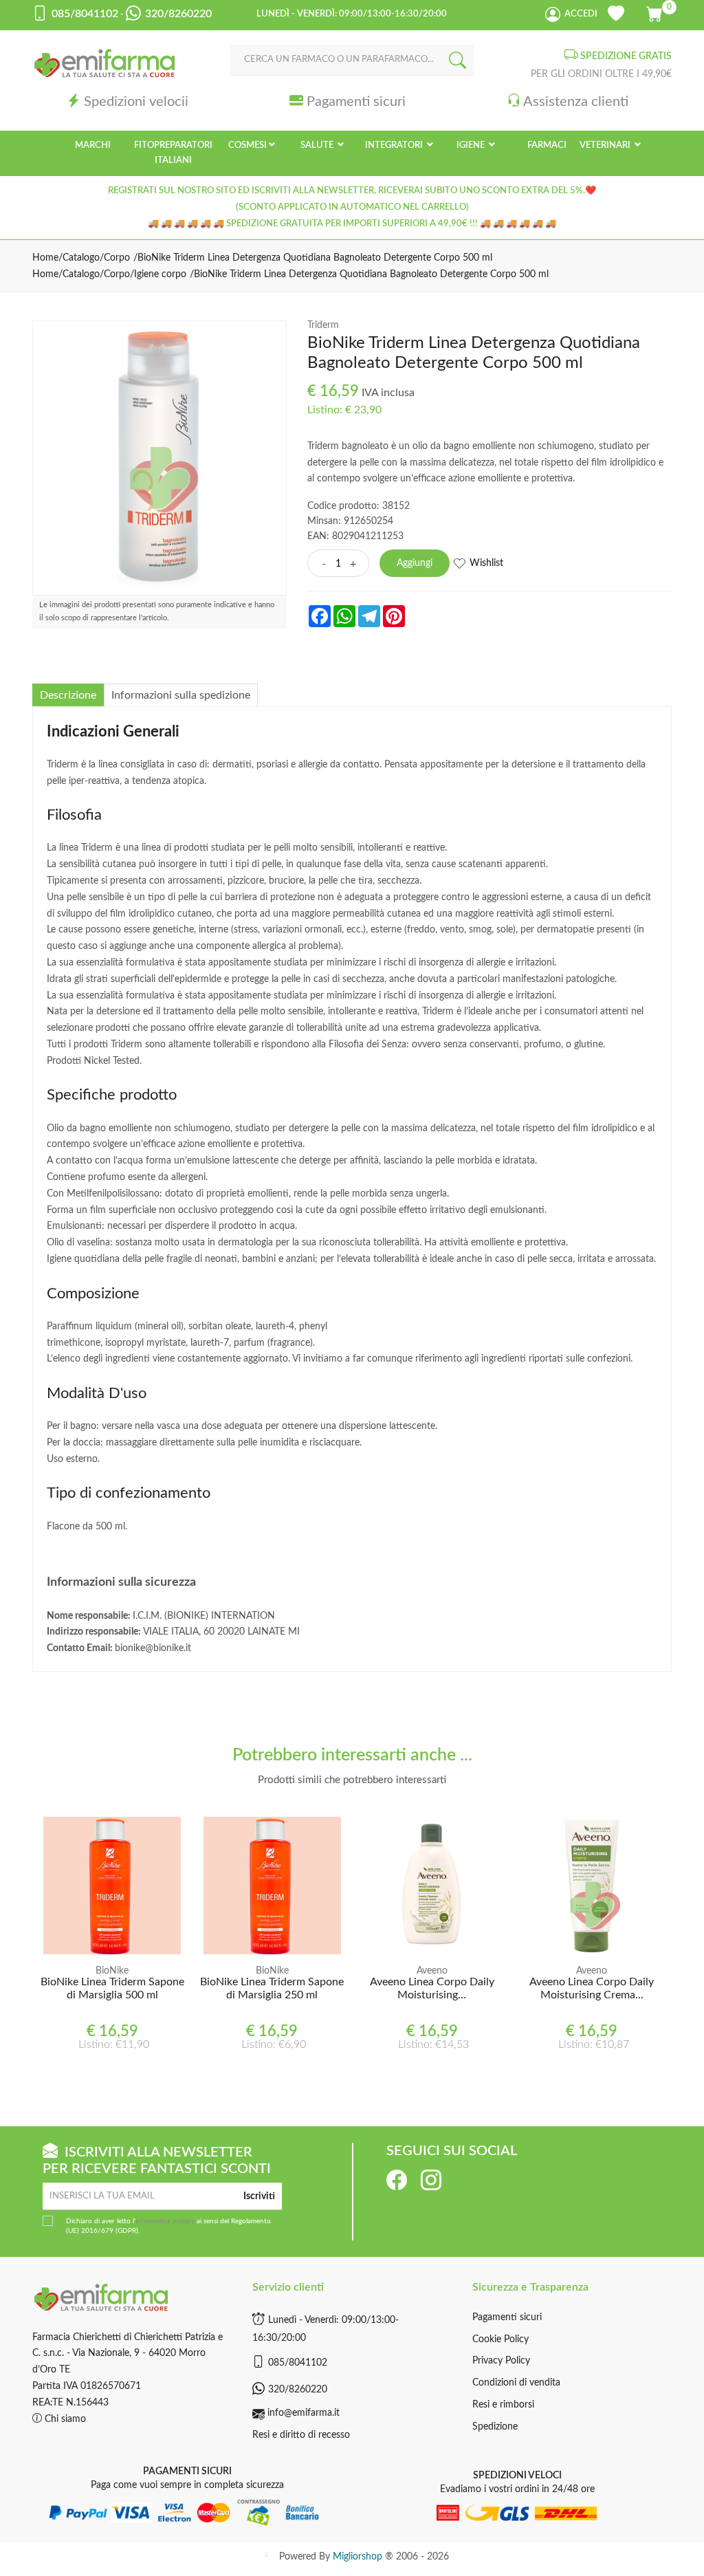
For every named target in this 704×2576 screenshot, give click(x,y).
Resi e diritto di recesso (301, 2435)
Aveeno (432, 1971)
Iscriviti (259, 2196)
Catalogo (81, 258)
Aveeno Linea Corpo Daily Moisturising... (432, 1988)
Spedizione (495, 2427)
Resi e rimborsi (503, 2405)
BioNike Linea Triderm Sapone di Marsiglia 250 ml (272, 1988)
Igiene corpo (160, 274)
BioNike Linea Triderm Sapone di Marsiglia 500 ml (112, 1988)
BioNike (112, 1971)
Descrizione (68, 695)
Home (45, 258)
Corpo (117, 258)
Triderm (323, 325)
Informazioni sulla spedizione (181, 695)
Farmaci (547, 145)
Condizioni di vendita (516, 2383)
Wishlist (486, 563)
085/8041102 (298, 2363)
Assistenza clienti (576, 102)
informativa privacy (165, 2221)
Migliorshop (357, 2557)
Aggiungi (415, 563)
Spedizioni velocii (136, 102)
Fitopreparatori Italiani (173, 153)
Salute (318, 145)
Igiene (472, 145)
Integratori (395, 145)
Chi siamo (64, 2419)
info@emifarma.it (304, 2413)
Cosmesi (247, 145)
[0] (656, 12)
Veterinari (606, 145)
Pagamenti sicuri (356, 102)
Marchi (93, 145)
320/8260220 (298, 2390)
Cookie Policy (500, 2339)
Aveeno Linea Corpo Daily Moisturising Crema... (592, 1988)
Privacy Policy (501, 2361)
